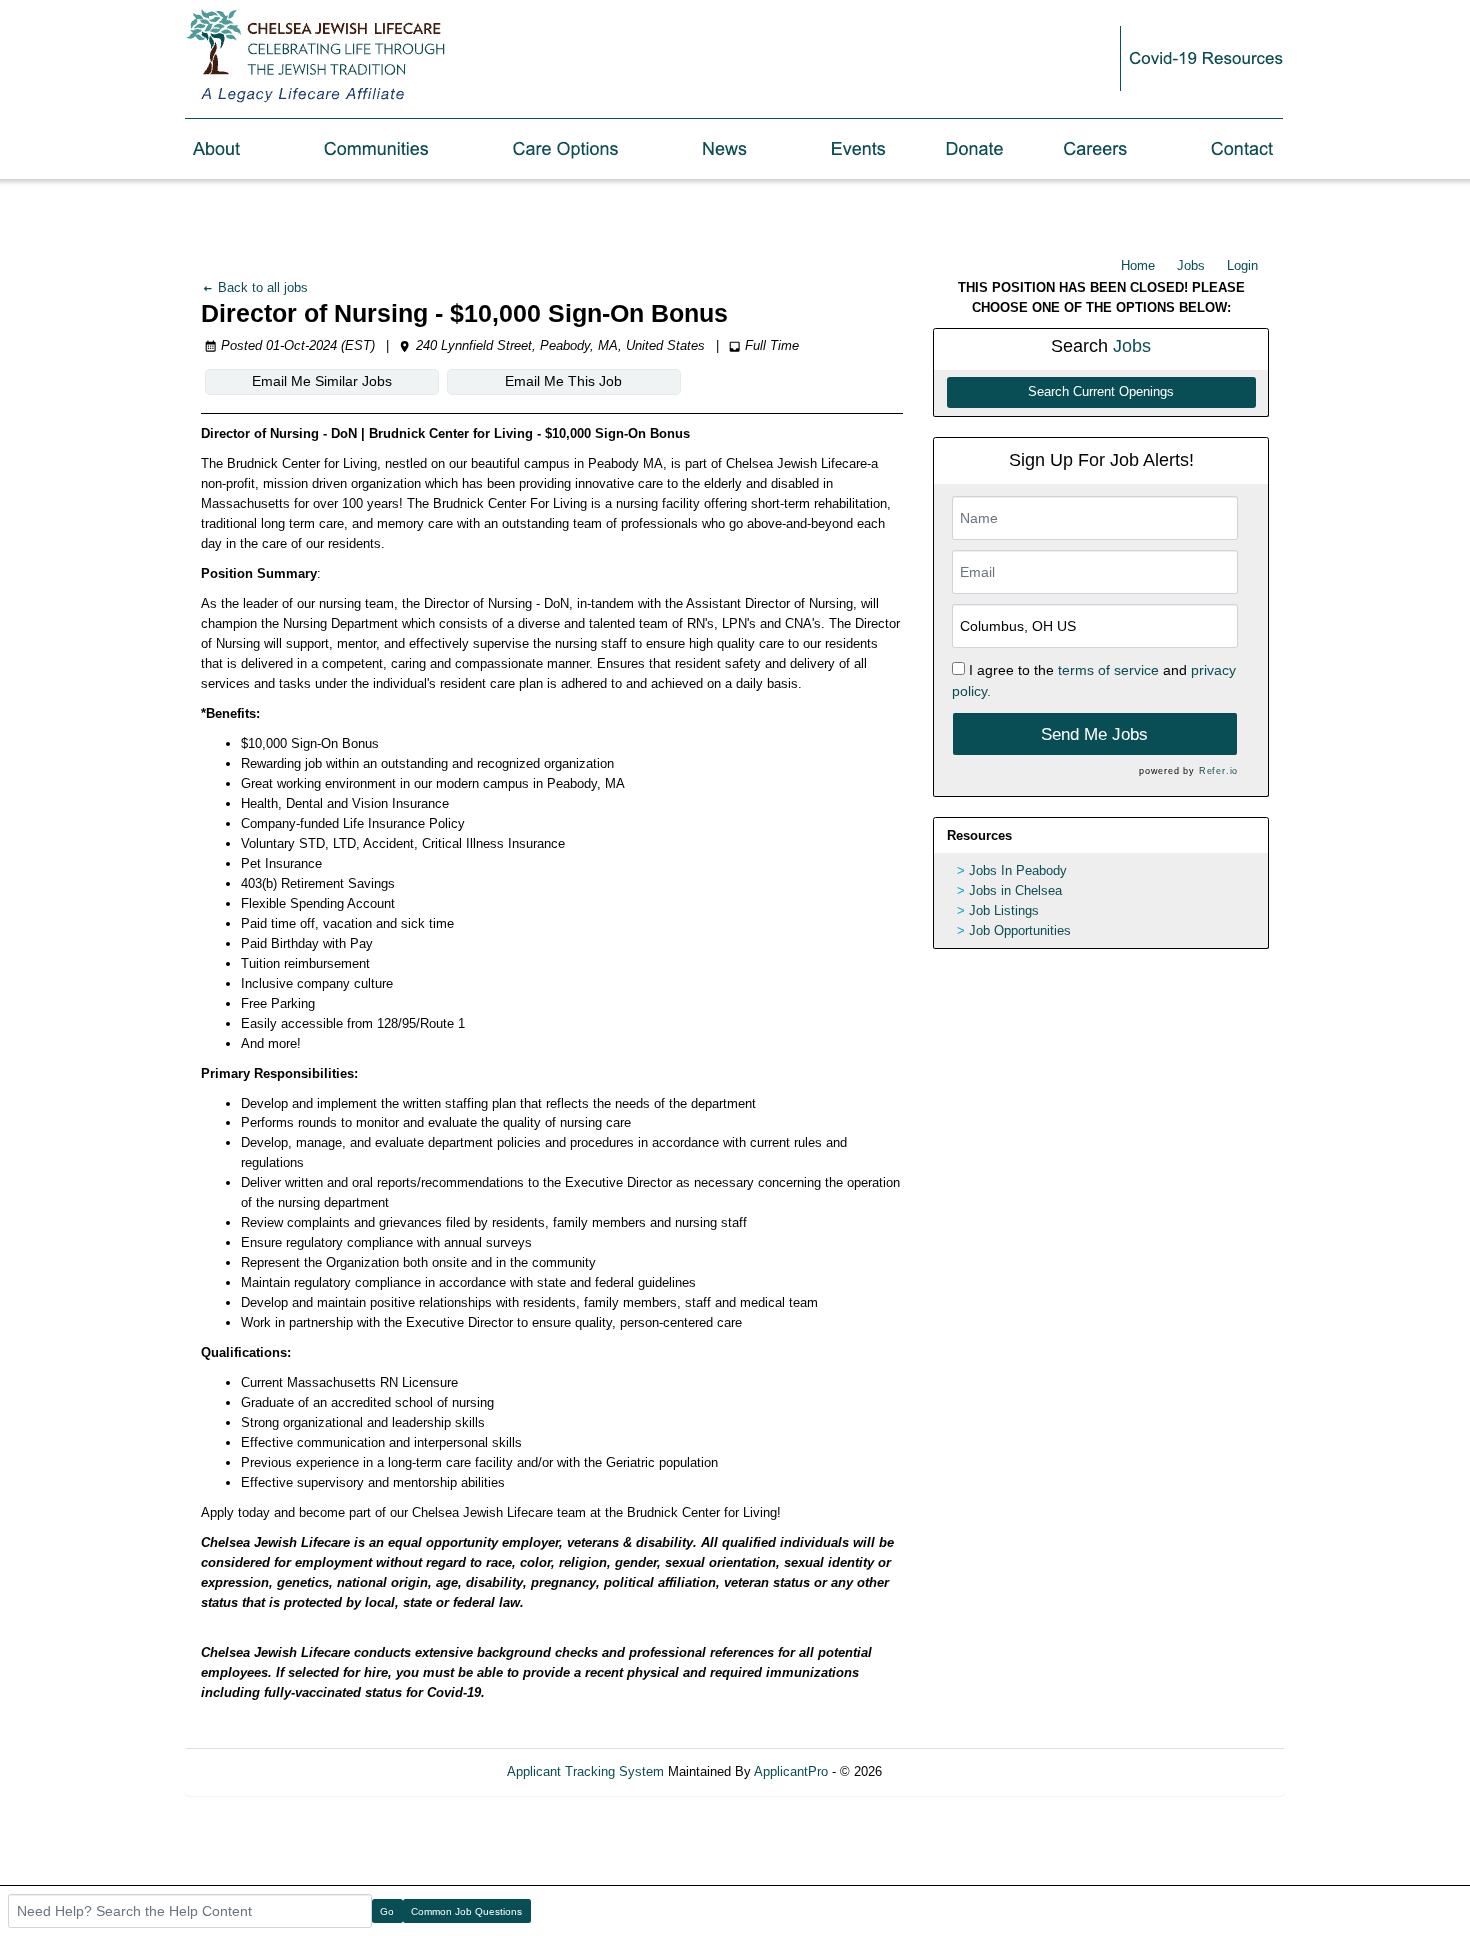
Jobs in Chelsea (1015, 890)
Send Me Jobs (1094, 734)
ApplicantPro (791, 1771)
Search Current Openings (1101, 392)
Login (1242, 265)
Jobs (1191, 265)
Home (1138, 265)
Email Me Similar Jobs (322, 381)
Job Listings (1004, 910)
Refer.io (1218, 771)
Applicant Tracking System (585, 1771)
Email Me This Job (563, 381)
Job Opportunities (1020, 930)
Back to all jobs (261, 287)
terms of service (1108, 670)
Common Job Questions (466, 1911)
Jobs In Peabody (1018, 870)
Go (387, 1911)
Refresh (940, 1771)
